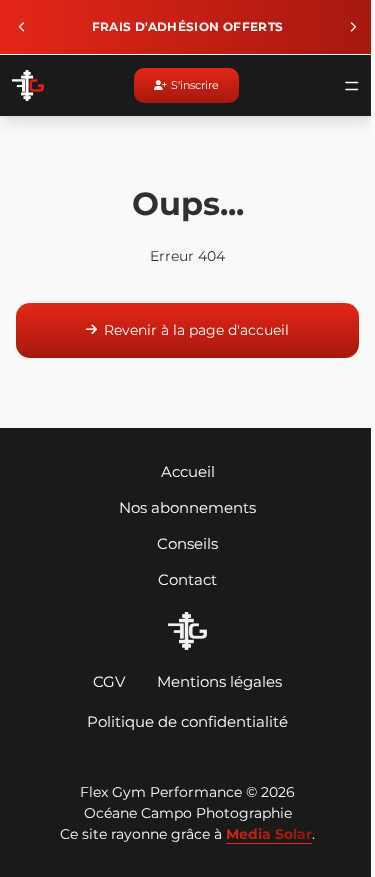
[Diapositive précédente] (22, 27)
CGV (104, 681)
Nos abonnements (182, 507)
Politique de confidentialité (182, 721)
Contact (182, 579)
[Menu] (342, 86)
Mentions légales (214, 681)
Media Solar (264, 834)
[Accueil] (182, 631)
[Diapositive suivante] (343, 27)
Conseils (182, 543)
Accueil (183, 471)
